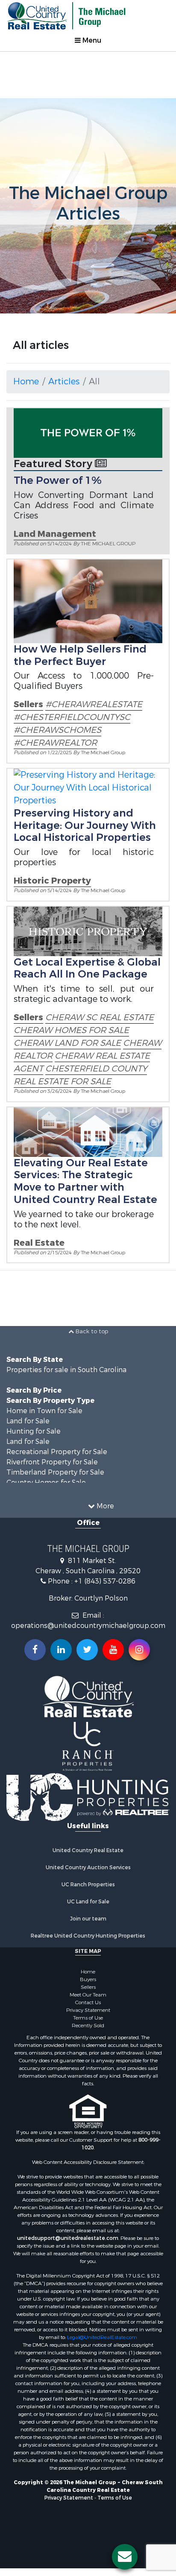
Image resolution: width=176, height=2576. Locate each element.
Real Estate (39, 1243)
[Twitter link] (87, 1650)
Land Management (55, 534)
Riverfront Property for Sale (52, 1462)
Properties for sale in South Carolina (66, 1370)
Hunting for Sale (34, 1431)
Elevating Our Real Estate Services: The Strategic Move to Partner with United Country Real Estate (85, 1181)
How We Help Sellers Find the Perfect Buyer (80, 655)
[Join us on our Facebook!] (35, 1650)
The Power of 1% (58, 480)
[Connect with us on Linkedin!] (61, 1650)
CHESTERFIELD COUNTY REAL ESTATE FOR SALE (80, 1075)
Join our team (88, 1919)
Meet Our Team (88, 1995)
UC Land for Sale (88, 1902)
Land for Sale (28, 1421)
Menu (91, 40)
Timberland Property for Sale (55, 1472)
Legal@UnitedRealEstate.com (102, 2337)
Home (26, 382)
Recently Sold (88, 2026)
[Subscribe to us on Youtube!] (113, 1650)
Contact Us (88, 2002)
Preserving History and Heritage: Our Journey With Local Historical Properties (85, 825)
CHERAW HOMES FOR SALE (71, 1030)
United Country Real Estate (88, 1850)
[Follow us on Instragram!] (139, 1650)
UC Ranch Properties (88, 1885)
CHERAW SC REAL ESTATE (100, 1017)
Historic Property (52, 881)
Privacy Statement (88, 2010)
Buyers (88, 1979)
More (104, 1506)
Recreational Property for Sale (57, 1452)
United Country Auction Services (88, 1868)
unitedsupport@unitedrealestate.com (68, 2238)
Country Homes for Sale (46, 1483)
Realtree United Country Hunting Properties (88, 1936)
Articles (64, 382)
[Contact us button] (125, 2557)
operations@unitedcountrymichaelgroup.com (88, 1626)
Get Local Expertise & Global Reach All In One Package (87, 968)
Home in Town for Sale (44, 1411)
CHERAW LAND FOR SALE (67, 1043)
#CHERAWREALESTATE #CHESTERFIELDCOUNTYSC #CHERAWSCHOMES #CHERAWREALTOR (78, 724)
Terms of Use (88, 2018)
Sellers (28, 704)
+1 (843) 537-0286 (105, 1581)
